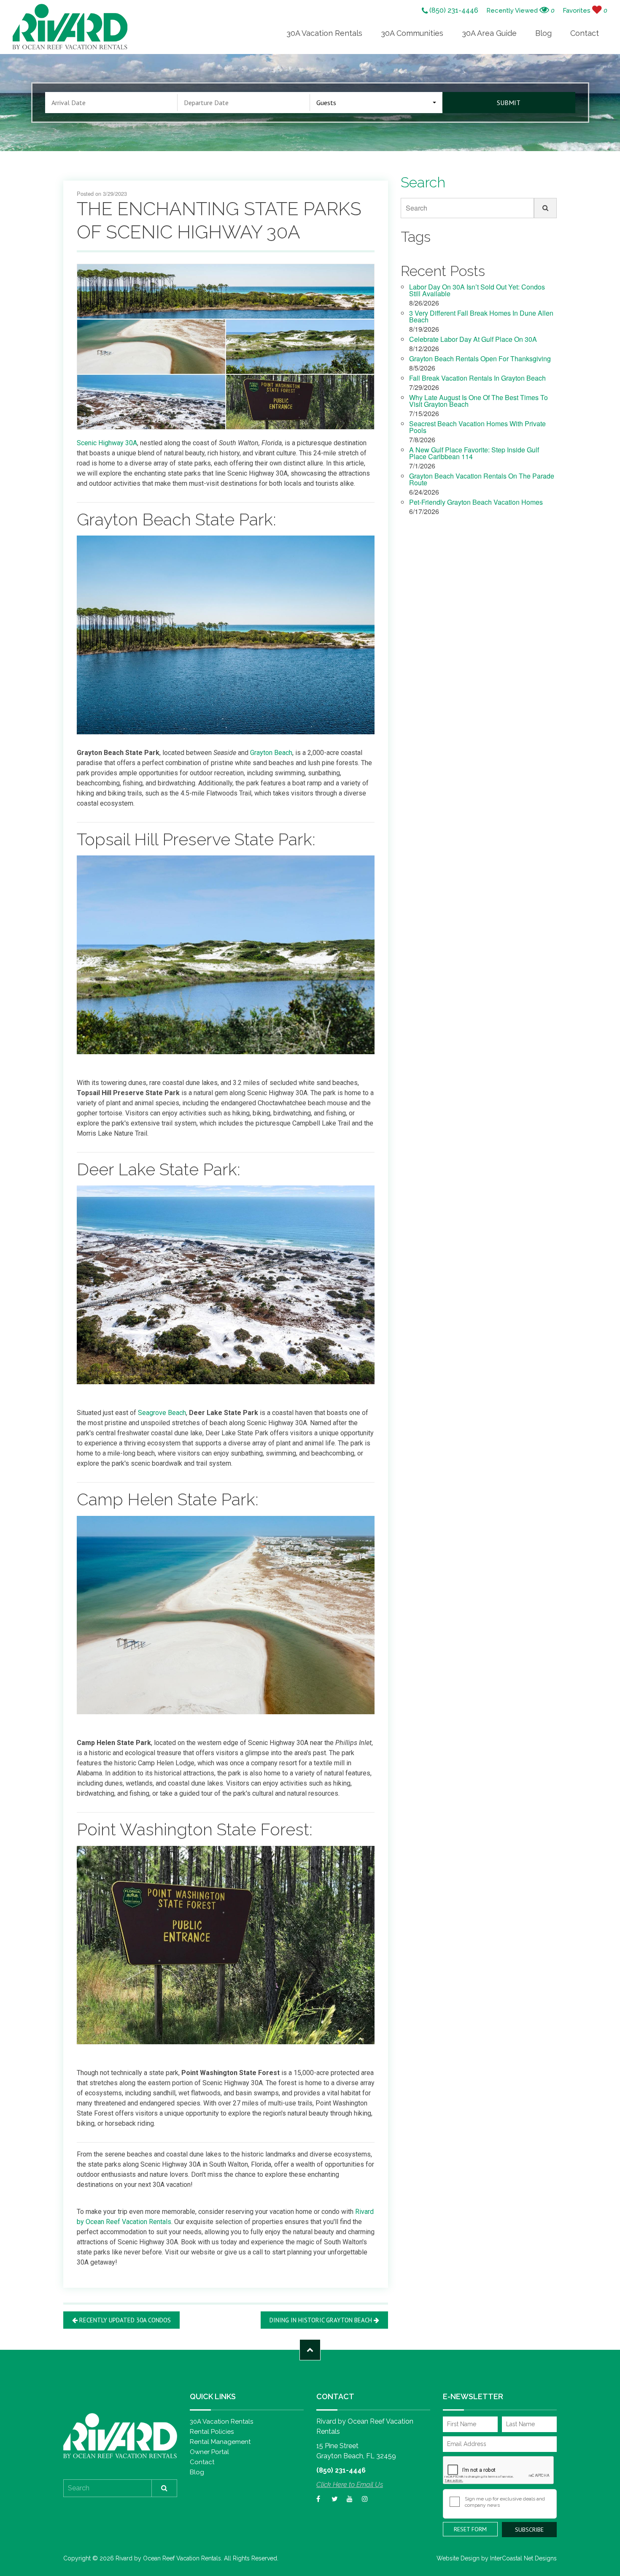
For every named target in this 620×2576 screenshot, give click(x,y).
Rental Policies (212, 2432)
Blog (543, 33)
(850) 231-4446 (453, 11)
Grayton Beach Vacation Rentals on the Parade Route (482, 480)
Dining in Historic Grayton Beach (321, 2320)
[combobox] (376, 103)
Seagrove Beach (162, 1413)
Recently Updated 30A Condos (125, 2320)
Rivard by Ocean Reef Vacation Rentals (70, 27)
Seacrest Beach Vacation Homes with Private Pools (477, 428)
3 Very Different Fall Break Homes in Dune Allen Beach (481, 317)
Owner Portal (209, 2452)
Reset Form (470, 2529)
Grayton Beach (271, 753)
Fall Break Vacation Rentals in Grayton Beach (477, 379)
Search (416, 208)
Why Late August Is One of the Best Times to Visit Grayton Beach (478, 402)
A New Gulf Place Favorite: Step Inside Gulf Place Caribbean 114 (474, 454)
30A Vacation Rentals (324, 33)
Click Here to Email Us (350, 2485)
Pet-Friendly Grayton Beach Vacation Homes (476, 503)
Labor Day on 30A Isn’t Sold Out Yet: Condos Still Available (477, 291)
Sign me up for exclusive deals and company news (505, 2502)
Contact (585, 33)
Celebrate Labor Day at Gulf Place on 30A (473, 340)
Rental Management (220, 2442)
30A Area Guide (489, 33)
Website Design (458, 2558)
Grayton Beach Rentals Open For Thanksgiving (480, 359)
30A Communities (412, 33)
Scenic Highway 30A (107, 443)
